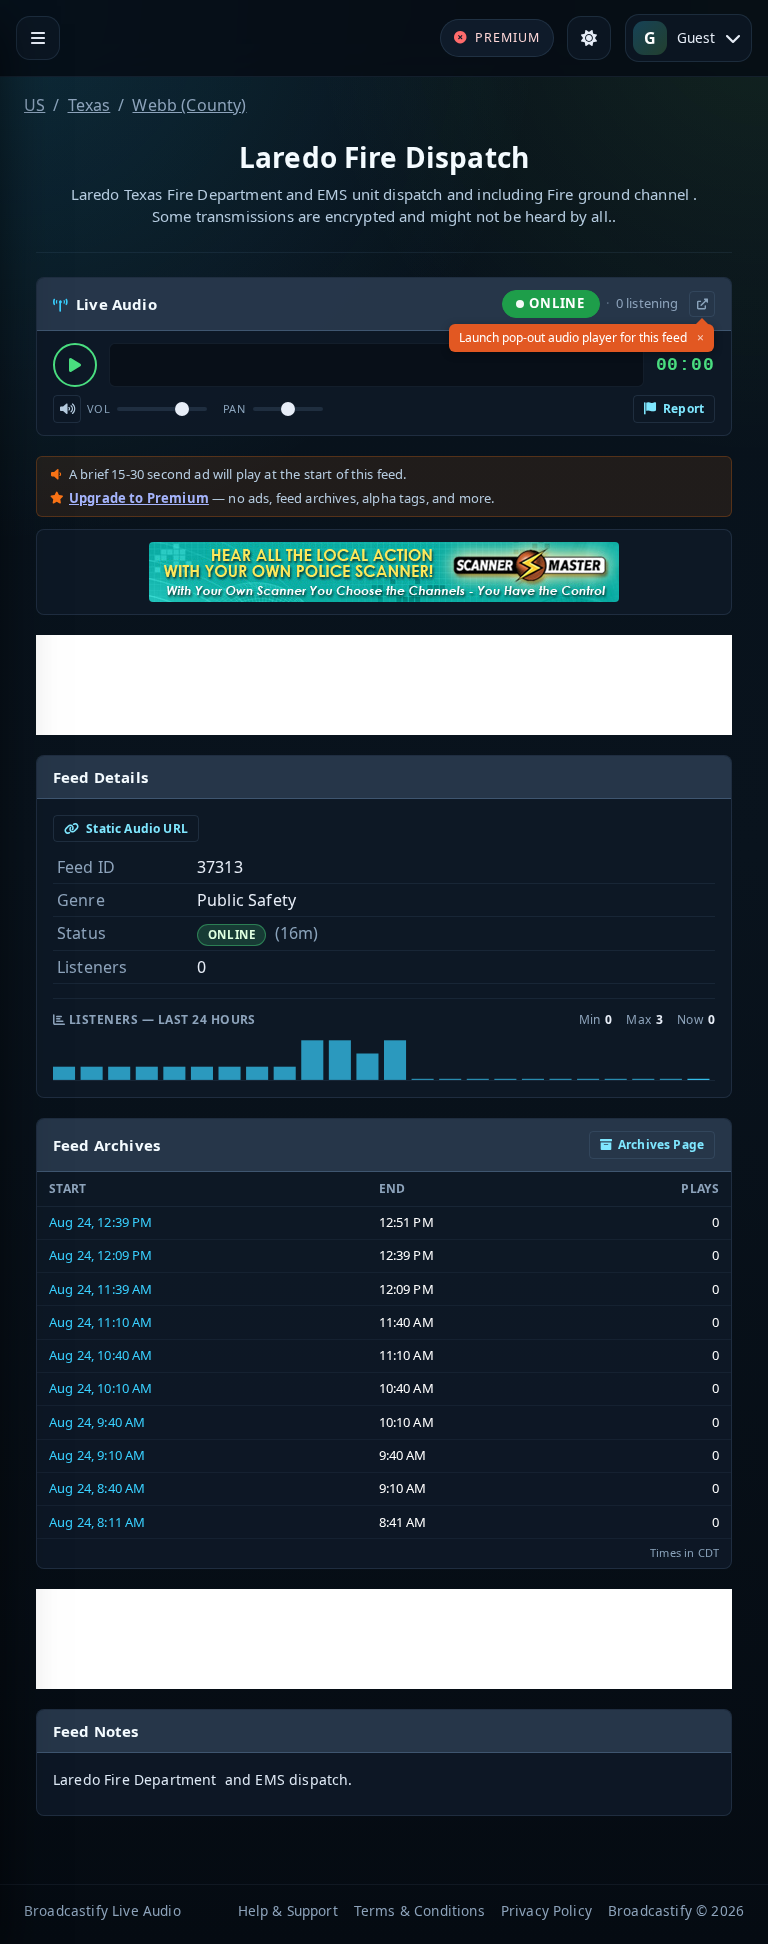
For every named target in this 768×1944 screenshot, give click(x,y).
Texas (89, 105)
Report (682, 408)
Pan (234, 408)
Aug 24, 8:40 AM (97, 1488)
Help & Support (288, 1910)
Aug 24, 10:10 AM (101, 1388)
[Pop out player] (702, 304)
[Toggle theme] (589, 38)
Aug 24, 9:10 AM (97, 1455)
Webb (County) (189, 105)
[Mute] (67, 409)
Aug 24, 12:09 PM (101, 1255)
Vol (98, 408)
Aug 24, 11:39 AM (101, 1289)
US (34, 105)
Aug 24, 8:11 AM (97, 1522)
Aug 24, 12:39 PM (101, 1222)
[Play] (75, 365)
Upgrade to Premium (139, 498)
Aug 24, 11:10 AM (101, 1322)
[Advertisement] (384, 685)
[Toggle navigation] (38, 38)
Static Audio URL (135, 828)
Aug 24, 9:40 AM (97, 1422)
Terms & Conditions (419, 1910)
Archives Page (661, 1144)
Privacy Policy (546, 1910)
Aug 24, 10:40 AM (101, 1355)
